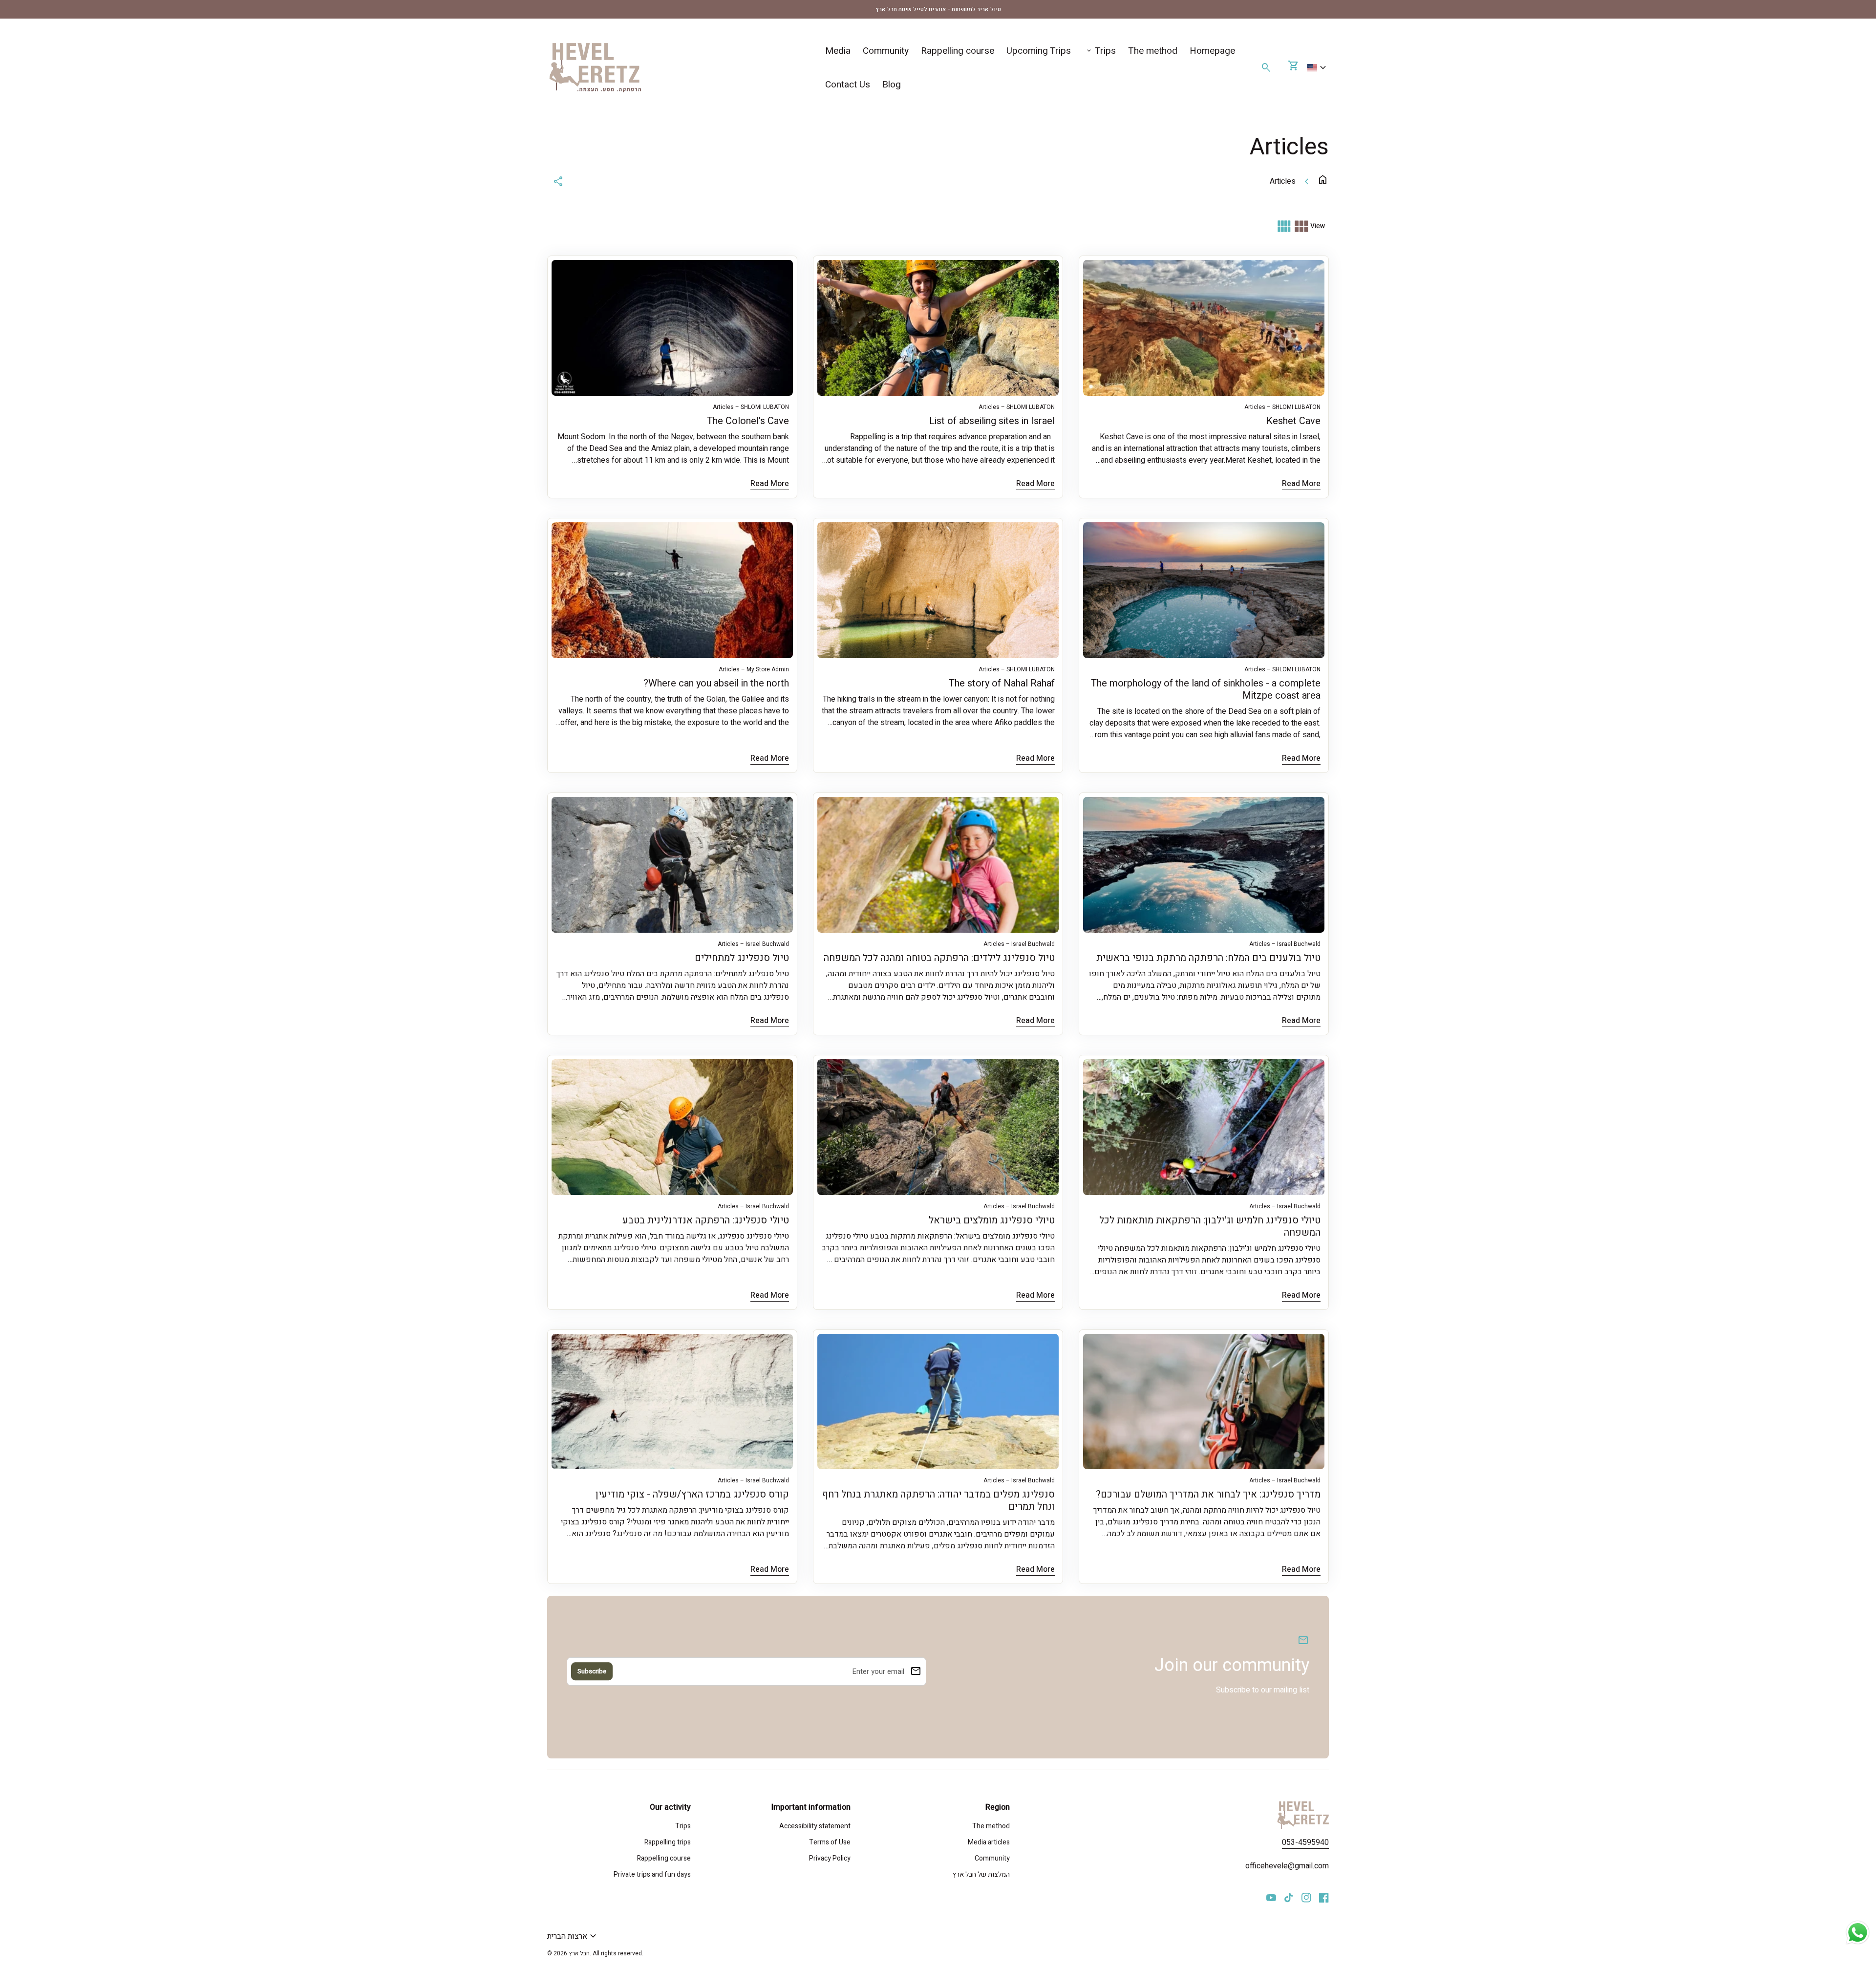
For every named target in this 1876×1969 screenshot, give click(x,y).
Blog (892, 85)
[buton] (1318, 68)
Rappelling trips (668, 1842)
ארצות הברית (573, 1936)
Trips (1100, 51)
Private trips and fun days (652, 1874)
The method (1153, 51)
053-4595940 (1305, 1842)
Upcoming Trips (1039, 51)
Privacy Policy (830, 1858)
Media (838, 51)
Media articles (989, 1842)
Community (886, 51)
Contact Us (848, 85)
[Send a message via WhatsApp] (1858, 1933)
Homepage (1212, 51)
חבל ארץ (579, 1953)
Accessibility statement (815, 1826)
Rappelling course (958, 51)
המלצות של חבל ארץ (981, 1874)
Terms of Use (830, 1842)
